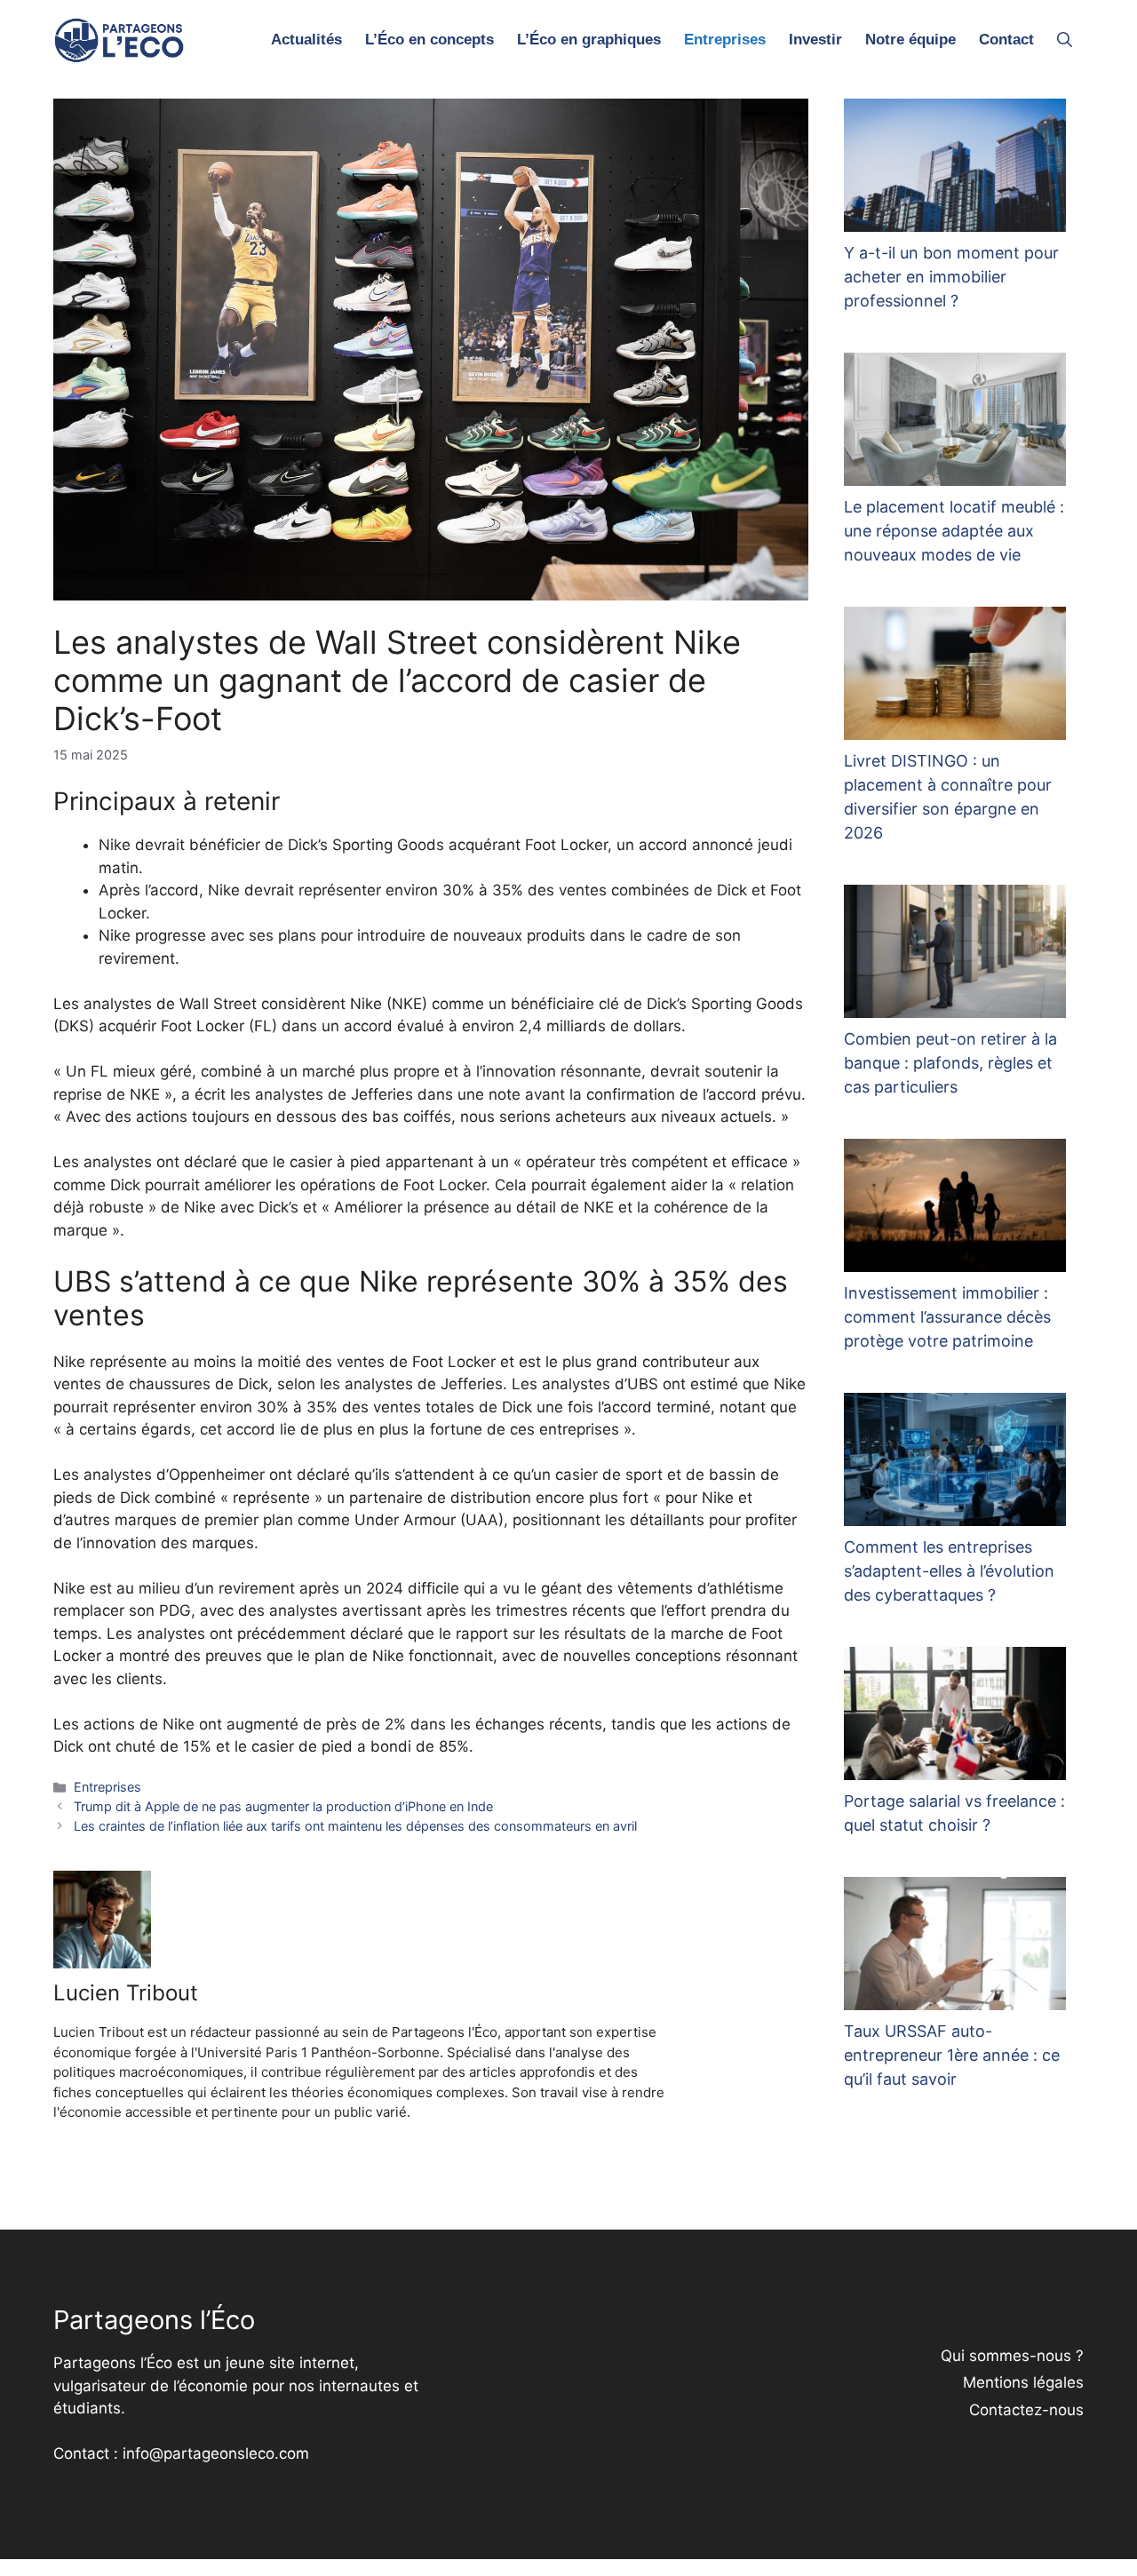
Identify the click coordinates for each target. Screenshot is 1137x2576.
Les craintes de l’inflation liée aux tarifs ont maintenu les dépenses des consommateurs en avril (355, 1826)
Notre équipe (910, 40)
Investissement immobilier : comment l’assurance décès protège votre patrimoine (947, 1317)
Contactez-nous (1026, 2410)
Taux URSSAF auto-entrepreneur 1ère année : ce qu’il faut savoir (952, 2055)
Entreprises (725, 40)
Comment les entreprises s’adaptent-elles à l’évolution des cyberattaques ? (949, 1571)
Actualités (306, 40)
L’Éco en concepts (429, 40)
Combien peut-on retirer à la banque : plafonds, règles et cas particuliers (950, 1063)
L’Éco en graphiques (589, 40)
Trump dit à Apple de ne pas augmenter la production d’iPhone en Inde (283, 1806)
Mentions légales (1023, 2382)
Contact (1006, 40)
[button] (1065, 40)
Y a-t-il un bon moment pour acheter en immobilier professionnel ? (951, 277)
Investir (815, 40)
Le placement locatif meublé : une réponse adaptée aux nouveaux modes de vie (954, 531)
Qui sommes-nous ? (1012, 2356)
